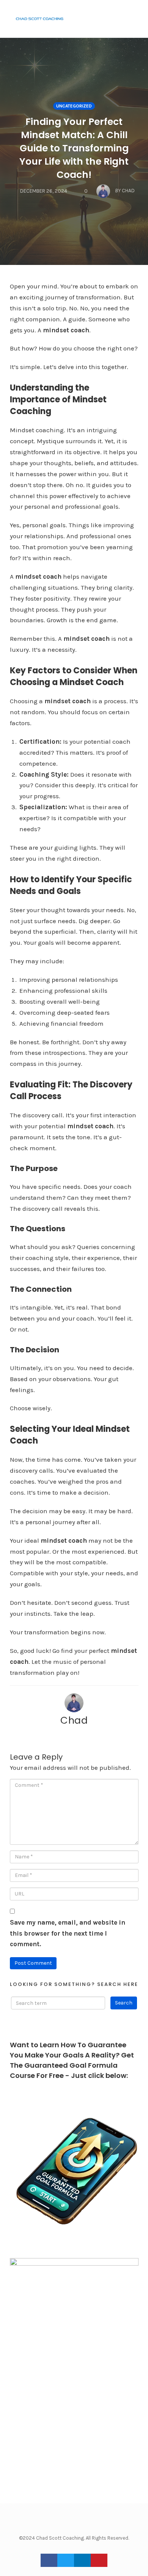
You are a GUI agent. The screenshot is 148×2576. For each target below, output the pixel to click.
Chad (74, 1720)
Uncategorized (74, 106)
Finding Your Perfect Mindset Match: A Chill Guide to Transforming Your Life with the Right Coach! (74, 148)
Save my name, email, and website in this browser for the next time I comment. (68, 1933)
